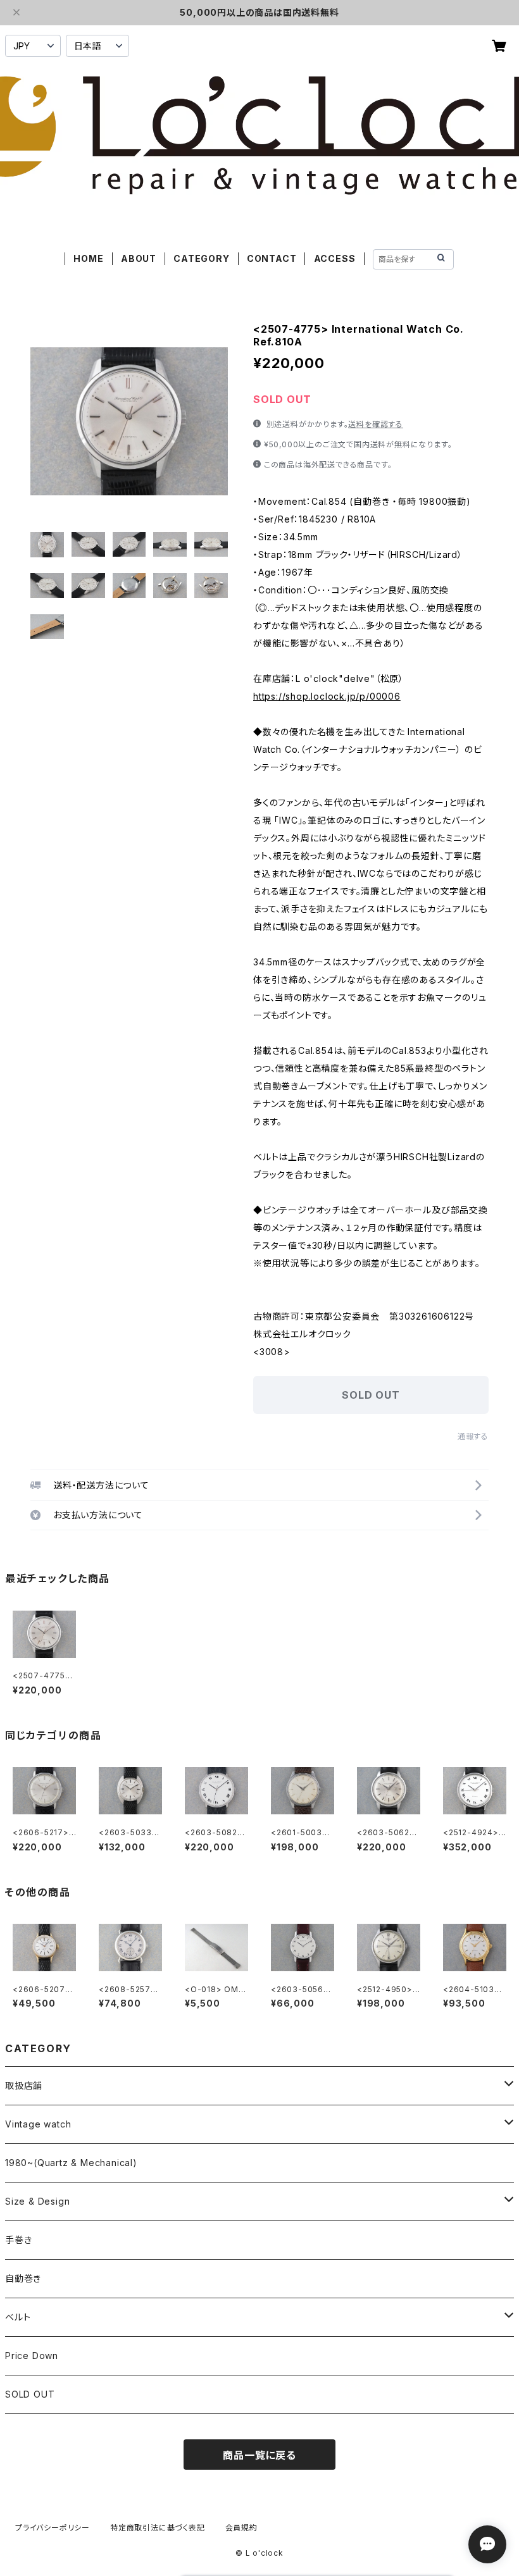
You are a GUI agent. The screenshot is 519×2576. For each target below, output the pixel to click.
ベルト (18, 2317)
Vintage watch (38, 2124)
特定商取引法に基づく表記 (158, 2528)
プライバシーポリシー (53, 2528)
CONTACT (272, 258)
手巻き (18, 2240)
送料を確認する (376, 424)
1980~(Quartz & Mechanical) (71, 2163)
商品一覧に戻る (259, 2455)
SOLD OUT (30, 2394)
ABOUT (139, 258)
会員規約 (241, 2528)
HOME (88, 258)
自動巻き (23, 2278)
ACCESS (335, 258)
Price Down (32, 2356)
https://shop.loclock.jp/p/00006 (327, 696)
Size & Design (37, 2201)
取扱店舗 (24, 2085)
